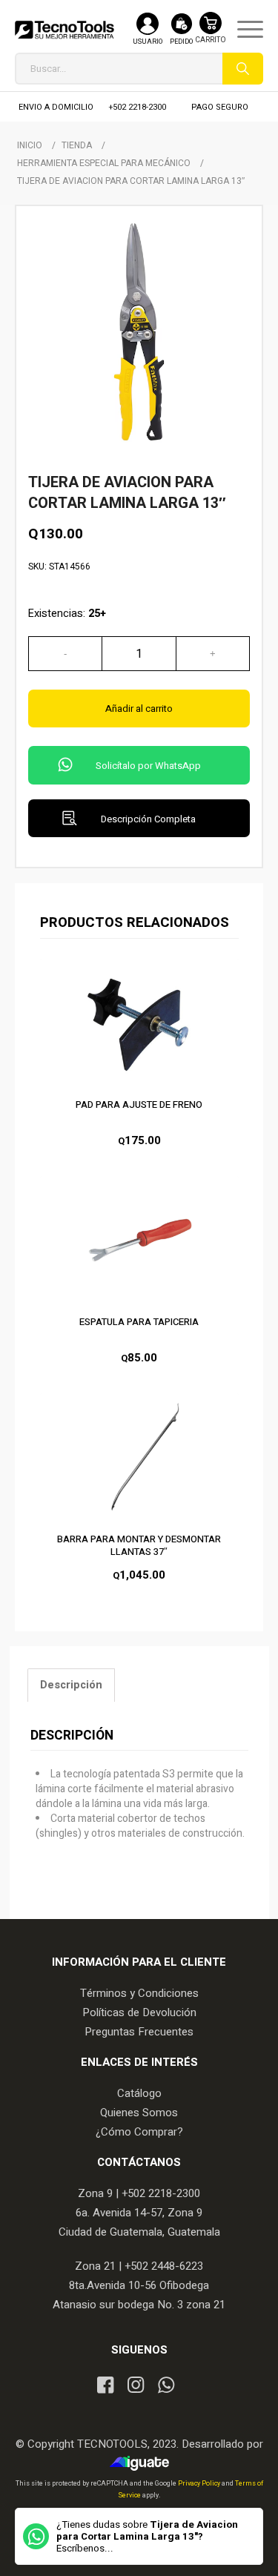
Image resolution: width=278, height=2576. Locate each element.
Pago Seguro (220, 107)
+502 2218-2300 (138, 107)
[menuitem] (243, 30)
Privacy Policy (200, 2484)
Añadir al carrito (139, 709)
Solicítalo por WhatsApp (148, 766)
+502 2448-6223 (164, 2266)
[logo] (64, 30)
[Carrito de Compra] (211, 35)
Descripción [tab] (71, 1685)
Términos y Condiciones (139, 1993)
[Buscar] (243, 69)
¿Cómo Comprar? (139, 2132)
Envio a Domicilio (56, 107)
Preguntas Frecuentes (139, 2032)
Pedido (181, 42)
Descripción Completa (148, 819)
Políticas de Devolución (139, 2012)
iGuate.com (143, 2463)
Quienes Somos (139, 2113)
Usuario (148, 42)
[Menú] (243, 30)
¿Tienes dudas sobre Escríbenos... (147, 2537)
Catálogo (139, 2093)
